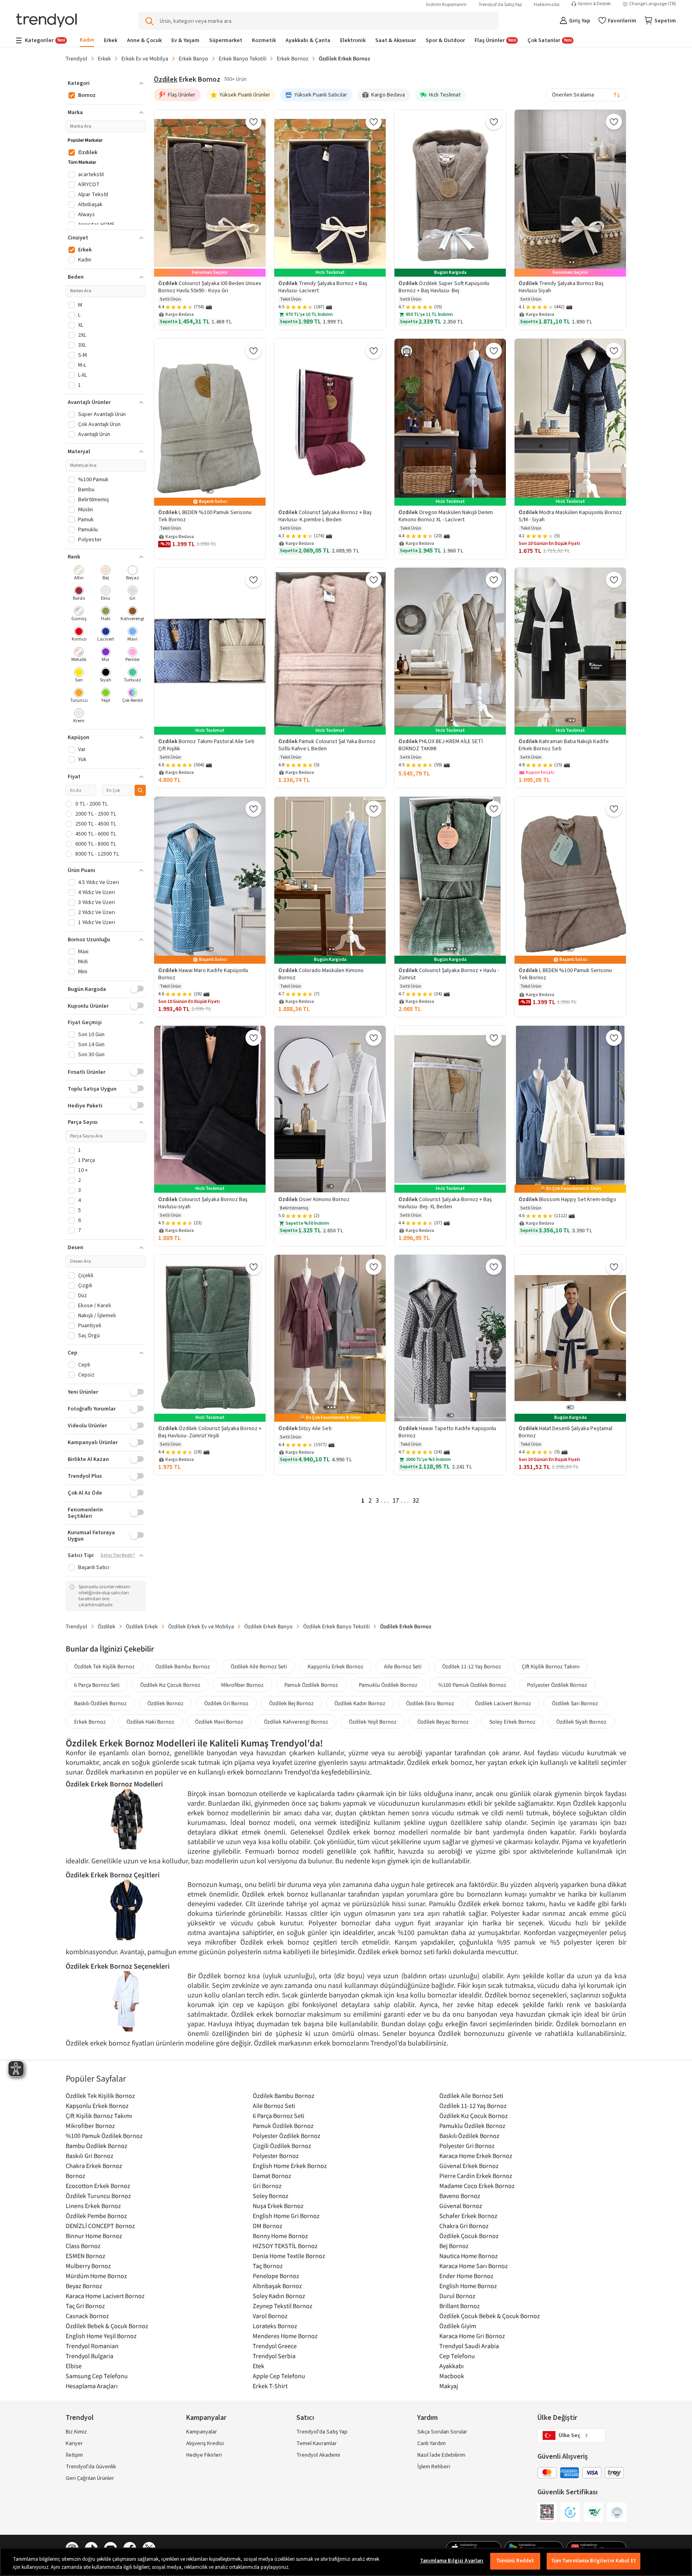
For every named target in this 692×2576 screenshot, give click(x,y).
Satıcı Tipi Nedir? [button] (118, 1555)
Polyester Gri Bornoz (467, 2146)
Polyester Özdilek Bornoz (557, 1685)
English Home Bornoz (468, 2286)
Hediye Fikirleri (204, 2455)
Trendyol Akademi (318, 2455)
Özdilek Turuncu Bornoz (98, 2196)
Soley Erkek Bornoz (512, 1722)
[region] (346, 2562)
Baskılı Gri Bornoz (90, 2156)
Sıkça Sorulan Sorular (442, 2432)
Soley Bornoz (271, 2196)
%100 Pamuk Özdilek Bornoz (472, 1685)
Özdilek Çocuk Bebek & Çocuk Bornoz (490, 2316)
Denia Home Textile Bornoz (289, 2256)
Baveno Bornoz (460, 2196)
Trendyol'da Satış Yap (500, 5)
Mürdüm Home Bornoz (96, 2276)
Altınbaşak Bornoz (277, 2286)
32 (416, 1501)
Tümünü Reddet (515, 2561)
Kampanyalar (202, 2432)
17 (396, 1501)
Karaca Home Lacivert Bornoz (105, 2296)
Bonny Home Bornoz (280, 2236)
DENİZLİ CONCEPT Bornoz (100, 2226)
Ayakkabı (452, 2366)
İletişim (74, 2455)
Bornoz (75, 2176)
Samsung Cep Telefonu (97, 2376)
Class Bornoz (83, 2246)
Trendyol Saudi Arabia (469, 2346)
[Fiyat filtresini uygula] (140, 790)
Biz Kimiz (76, 2432)
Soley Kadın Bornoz (279, 2296)
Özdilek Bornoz (165, 1703)
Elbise (74, 2366)
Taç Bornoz (268, 2266)
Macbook (452, 2376)
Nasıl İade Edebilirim (441, 2455)
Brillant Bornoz (460, 2306)
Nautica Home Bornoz (469, 2256)
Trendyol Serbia (274, 2356)
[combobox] (586, 95)
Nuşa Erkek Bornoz (278, 2206)
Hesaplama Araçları (92, 2386)
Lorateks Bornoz (275, 2326)
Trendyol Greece (275, 2346)
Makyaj (449, 2386)
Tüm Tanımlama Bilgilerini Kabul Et (593, 2561)
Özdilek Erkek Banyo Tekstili (336, 1626)
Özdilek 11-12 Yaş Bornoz (472, 1666)
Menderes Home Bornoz (285, 2336)
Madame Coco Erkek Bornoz (477, 2186)
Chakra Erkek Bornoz (94, 2166)
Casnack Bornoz (87, 2316)
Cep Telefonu (457, 2356)
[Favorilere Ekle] (253, 122)
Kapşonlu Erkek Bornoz (335, 1666)
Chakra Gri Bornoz (464, 2226)
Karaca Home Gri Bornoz (472, 2336)
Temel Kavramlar (317, 2443)
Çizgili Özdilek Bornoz (282, 2146)
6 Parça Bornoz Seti (97, 1685)
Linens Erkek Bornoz (93, 2206)
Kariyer (74, 2443)
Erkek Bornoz (293, 58)
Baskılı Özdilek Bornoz (100, 1703)
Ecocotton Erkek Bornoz (98, 2186)
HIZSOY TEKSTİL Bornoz (285, 2246)
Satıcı (305, 2418)
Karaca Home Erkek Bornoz (476, 2156)
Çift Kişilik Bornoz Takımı (551, 1666)
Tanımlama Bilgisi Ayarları (452, 2561)
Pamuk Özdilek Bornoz (311, 1685)
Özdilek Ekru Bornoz (430, 1703)
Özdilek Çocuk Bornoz (469, 2236)
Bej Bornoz (454, 2246)
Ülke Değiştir (557, 2418)
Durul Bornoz (457, 2296)
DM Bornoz (268, 2226)
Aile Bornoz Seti (403, 1666)
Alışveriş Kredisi (205, 2443)
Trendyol (76, 58)
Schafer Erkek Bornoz (468, 2216)
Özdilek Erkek (142, 1626)
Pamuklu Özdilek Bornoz (388, 1685)
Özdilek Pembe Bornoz (96, 2216)
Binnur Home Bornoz (94, 2236)
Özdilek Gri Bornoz (226, 1703)
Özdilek (166, 79)
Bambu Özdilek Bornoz (97, 2146)
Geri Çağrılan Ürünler (90, 2478)
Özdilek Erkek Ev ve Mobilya (201, 1626)
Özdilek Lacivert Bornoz (503, 1703)
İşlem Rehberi (434, 2467)
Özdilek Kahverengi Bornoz (296, 1722)
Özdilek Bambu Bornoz (183, 1666)
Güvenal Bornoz (461, 2206)
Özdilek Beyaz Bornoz (443, 1722)
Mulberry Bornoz (88, 2266)
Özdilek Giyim (458, 2326)
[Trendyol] (46, 21)
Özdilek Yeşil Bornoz (373, 1722)
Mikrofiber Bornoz (242, 1685)
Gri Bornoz (267, 2186)
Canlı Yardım (431, 2443)
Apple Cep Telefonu (279, 2376)
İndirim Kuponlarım (446, 5)
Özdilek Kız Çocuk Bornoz (170, 1685)
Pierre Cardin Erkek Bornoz (476, 2176)
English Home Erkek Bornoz (290, 2166)
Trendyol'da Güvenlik (91, 2467)
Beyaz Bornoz (84, 2286)
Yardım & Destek (594, 4)
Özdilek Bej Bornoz (291, 1703)
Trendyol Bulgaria (90, 2356)
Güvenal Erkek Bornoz (469, 2166)
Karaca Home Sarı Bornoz (474, 2266)
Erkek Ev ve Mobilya (145, 58)
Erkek (104, 58)
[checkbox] (79, 574)
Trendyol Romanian (92, 2346)
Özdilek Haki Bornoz (150, 1722)
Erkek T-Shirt (270, 2386)
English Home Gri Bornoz (286, 2216)
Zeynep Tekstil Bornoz (283, 2306)
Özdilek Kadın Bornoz (360, 1703)
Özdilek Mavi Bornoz (219, 1722)
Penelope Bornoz (276, 2276)
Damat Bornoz (272, 2176)
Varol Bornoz (270, 2316)
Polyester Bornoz (276, 2156)
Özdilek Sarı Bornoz (575, 1703)
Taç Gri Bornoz (85, 2306)
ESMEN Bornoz (85, 2256)
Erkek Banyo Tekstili (242, 58)
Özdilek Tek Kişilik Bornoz (104, 1666)
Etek (258, 2366)
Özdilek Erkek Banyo (269, 1626)
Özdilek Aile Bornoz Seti (259, 1666)
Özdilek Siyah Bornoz (581, 1722)
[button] (106, 83)
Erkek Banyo (193, 58)
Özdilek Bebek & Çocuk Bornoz (107, 2326)
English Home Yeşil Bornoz (101, 2336)
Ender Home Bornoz (466, 2276)
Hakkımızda (547, 5)
